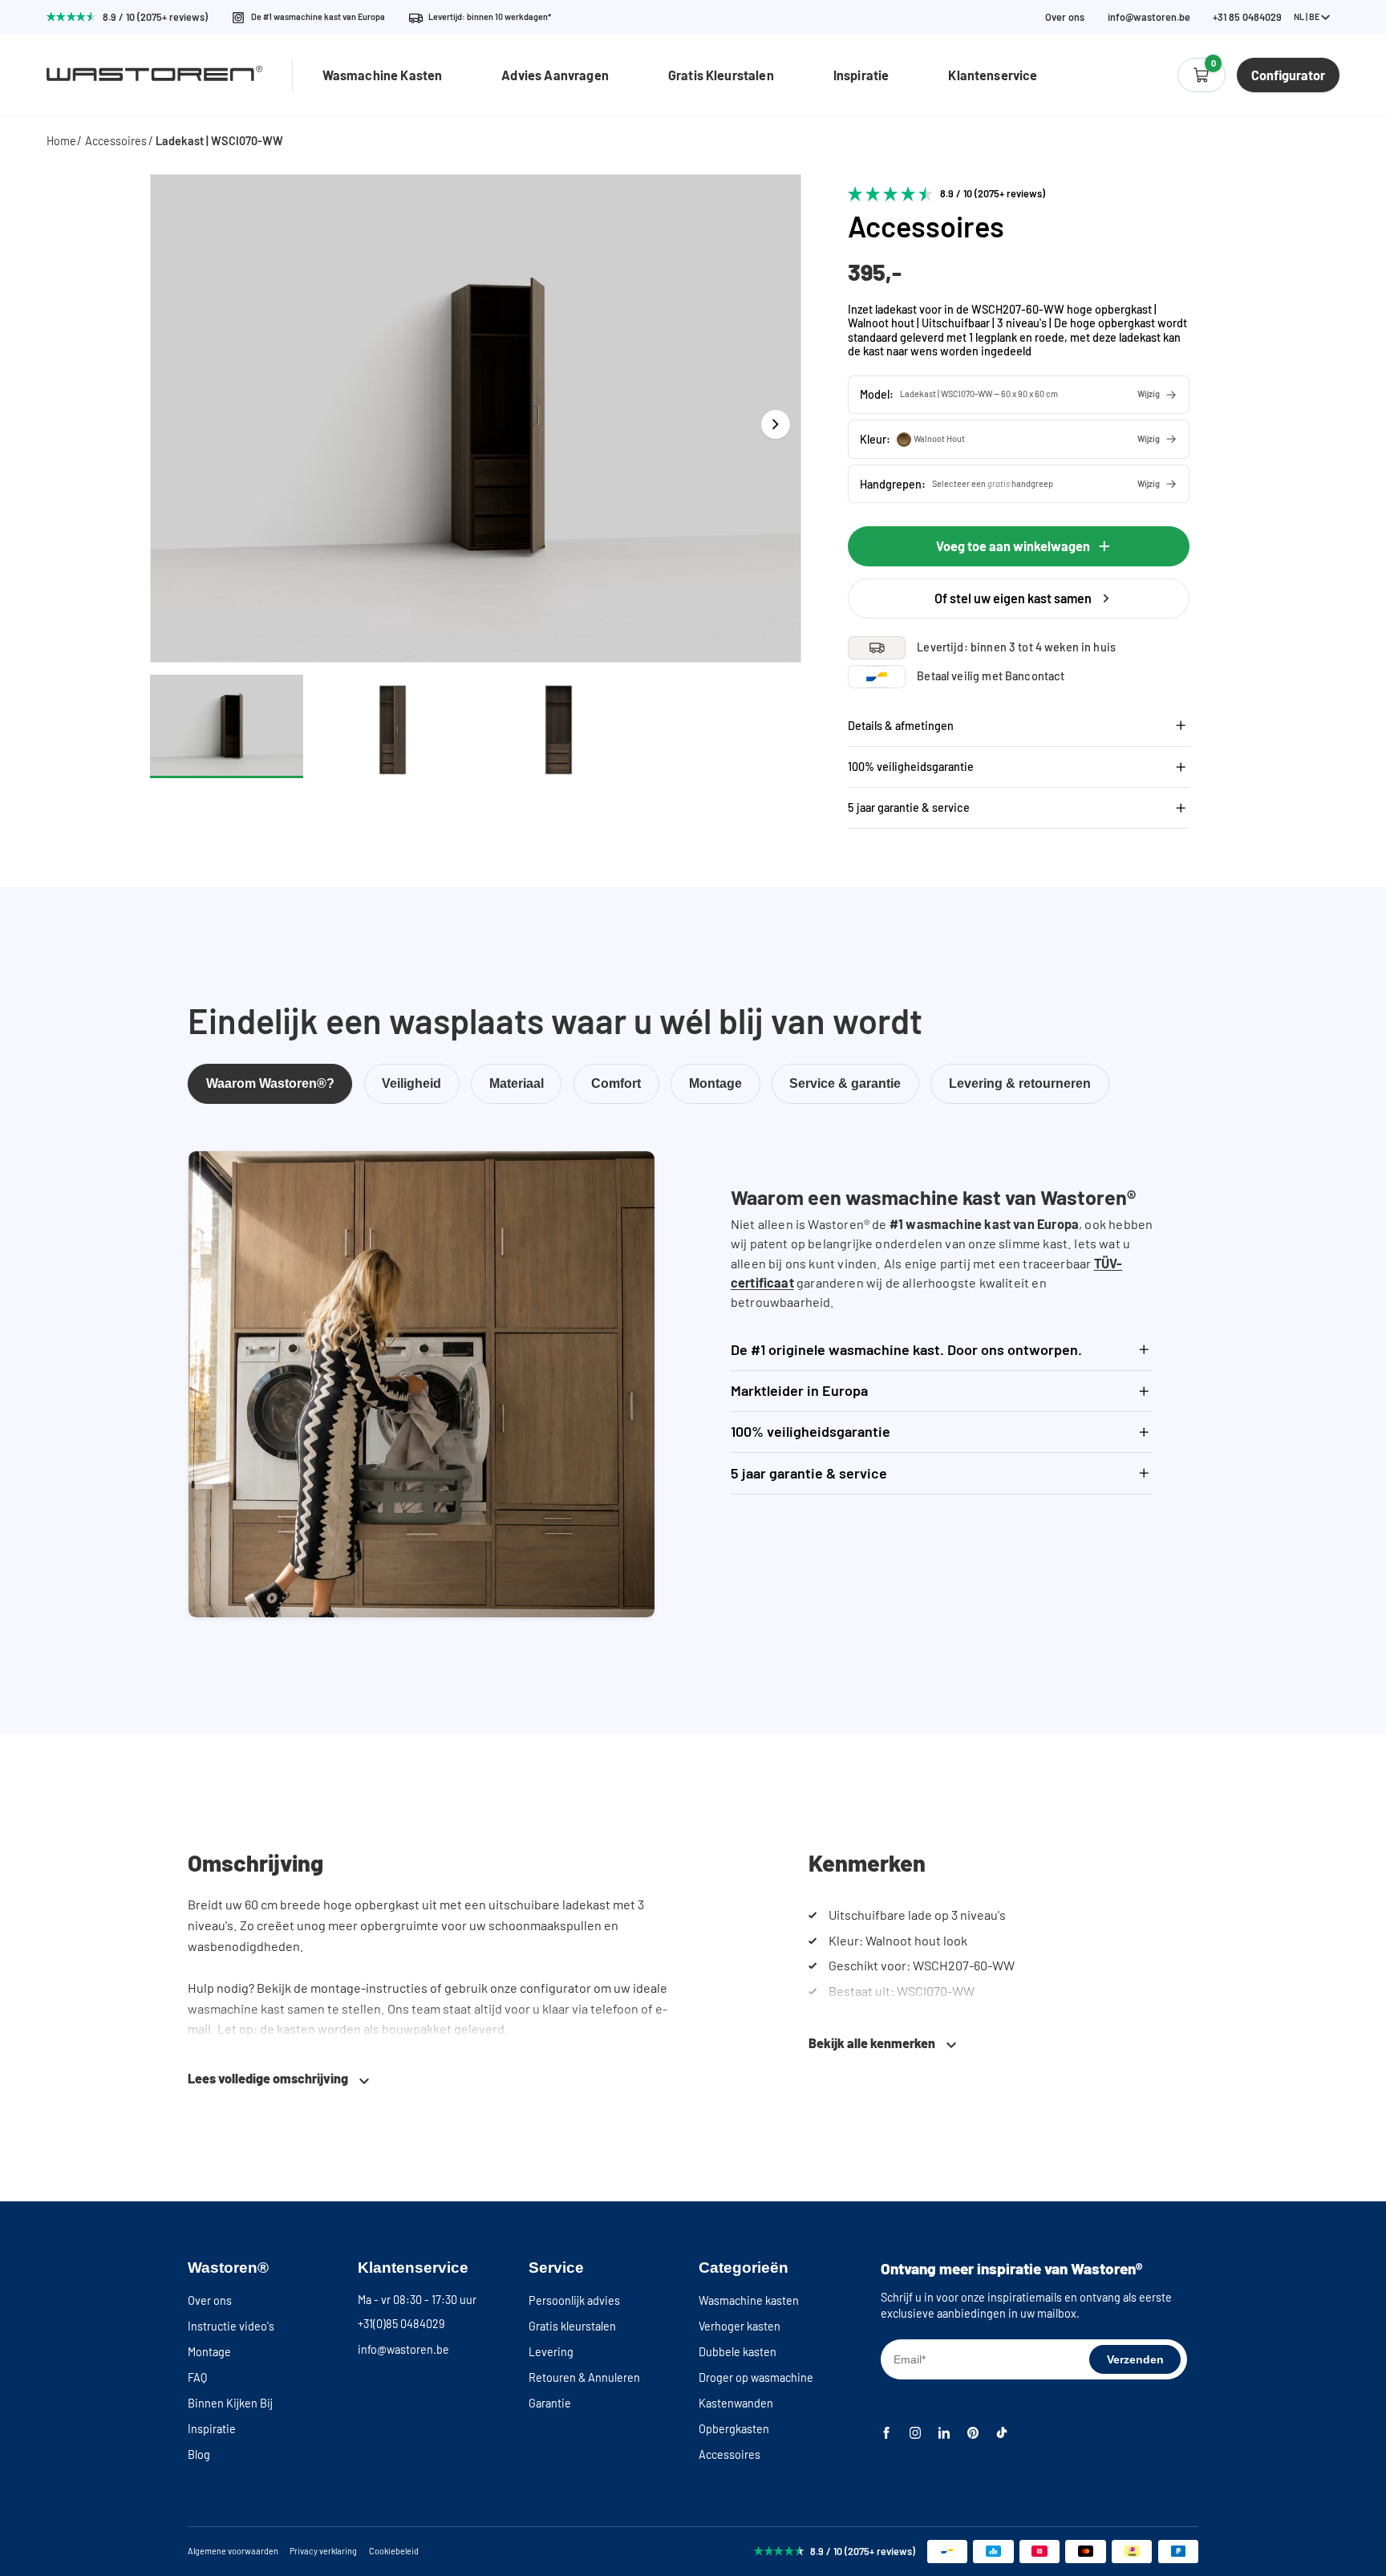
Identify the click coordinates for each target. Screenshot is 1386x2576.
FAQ (197, 2377)
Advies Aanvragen (555, 75)
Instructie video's (231, 2326)
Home (61, 141)
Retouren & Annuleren (584, 2377)
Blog (199, 2454)
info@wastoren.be (1149, 17)
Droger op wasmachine (756, 2377)
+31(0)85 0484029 (401, 2324)
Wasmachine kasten (749, 2300)
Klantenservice (993, 75)
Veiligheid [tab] (411, 1083)
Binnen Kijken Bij (230, 2403)
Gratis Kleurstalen (721, 75)
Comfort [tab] (616, 1083)
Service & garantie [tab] (845, 1083)
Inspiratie (861, 75)
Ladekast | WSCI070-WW (219, 141)
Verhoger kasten (740, 2326)
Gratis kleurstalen (572, 2326)
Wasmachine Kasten (383, 75)
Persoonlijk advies (574, 2300)
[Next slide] (776, 424)
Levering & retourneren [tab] (1020, 1083)
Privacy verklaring (323, 2551)
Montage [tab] (715, 1083)
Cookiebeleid (394, 2551)
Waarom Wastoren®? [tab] (270, 1083)
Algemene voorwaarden (233, 2551)
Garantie (550, 2403)
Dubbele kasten (738, 2352)
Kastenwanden (736, 2403)
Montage (209, 2352)
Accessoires (116, 141)
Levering (551, 2352)
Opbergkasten (734, 2429)
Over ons (1065, 17)
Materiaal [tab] (517, 1083)
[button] (1019, 395)
